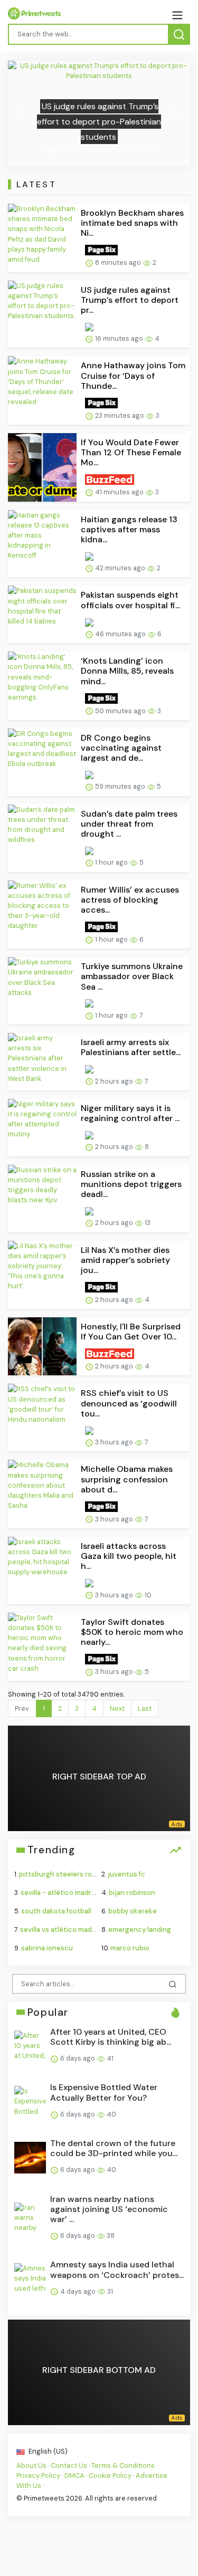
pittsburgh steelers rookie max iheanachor (89, 1874)
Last (145, 1708)
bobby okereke (133, 1911)
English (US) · (49, 2451)
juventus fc (126, 1874)
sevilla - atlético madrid (59, 1893)
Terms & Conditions (123, 2465)
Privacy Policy (38, 2476)
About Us (31, 2465)
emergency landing (140, 1929)
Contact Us (69, 2465)
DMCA (74, 2476)
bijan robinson (132, 1893)
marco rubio (130, 1948)
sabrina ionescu (47, 1948)
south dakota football (56, 1911)
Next (117, 1708)
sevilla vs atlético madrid (60, 1929)
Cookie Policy (110, 2476)
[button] (22, 113)
